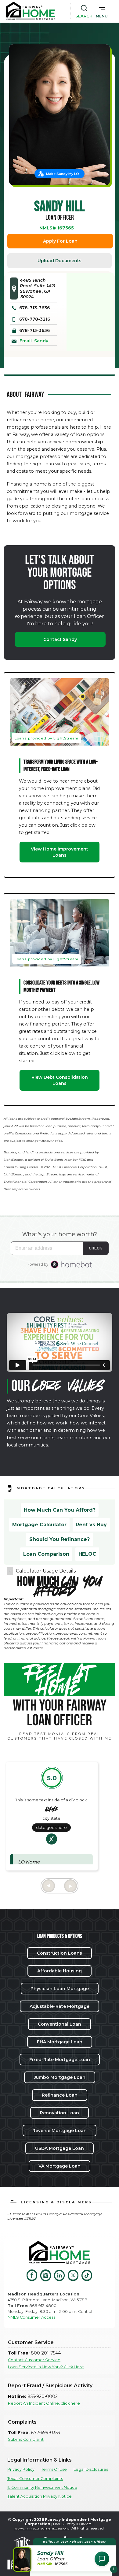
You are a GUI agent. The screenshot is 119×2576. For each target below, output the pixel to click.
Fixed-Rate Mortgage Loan (60, 2060)
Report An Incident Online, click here (44, 2403)
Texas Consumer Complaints (35, 2479)
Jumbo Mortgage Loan (60, 2077)
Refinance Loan (60, 2095)
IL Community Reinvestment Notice (42, 2487)
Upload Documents (60, 261)
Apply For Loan (60, 241)
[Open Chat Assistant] (102, 2559)
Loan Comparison (46, 1554)
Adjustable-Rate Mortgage (60, 2006)
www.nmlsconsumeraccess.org (42, 2528)
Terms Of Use (54, 2469)
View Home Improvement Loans (60, 852)
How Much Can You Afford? (60, 1510)
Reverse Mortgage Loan (60, 2131)
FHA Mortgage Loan (60, 2042)
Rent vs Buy (91, 1525)
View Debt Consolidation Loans (60, 1080)
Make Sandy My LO (63, 174)
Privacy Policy (21, 2469)
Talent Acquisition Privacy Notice (40, 2496)
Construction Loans (60, 1953)
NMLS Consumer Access (31, 2317)
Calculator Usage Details (46, 1571)
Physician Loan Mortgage (60, 1989)
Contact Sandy (60, 639)
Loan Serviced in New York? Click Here (46, 2367)
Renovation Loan (60, 2113)
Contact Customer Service (34, 2360)
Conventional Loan (60, 2024)
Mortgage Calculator (39, 1525)
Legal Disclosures (91, 2469)
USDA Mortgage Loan (60, 2148)
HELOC (87, 1554)
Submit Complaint (26, 2439)
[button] (102, 11)
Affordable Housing (60, 1971)
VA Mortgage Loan (60, 2166)
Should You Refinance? (60, 1539)
